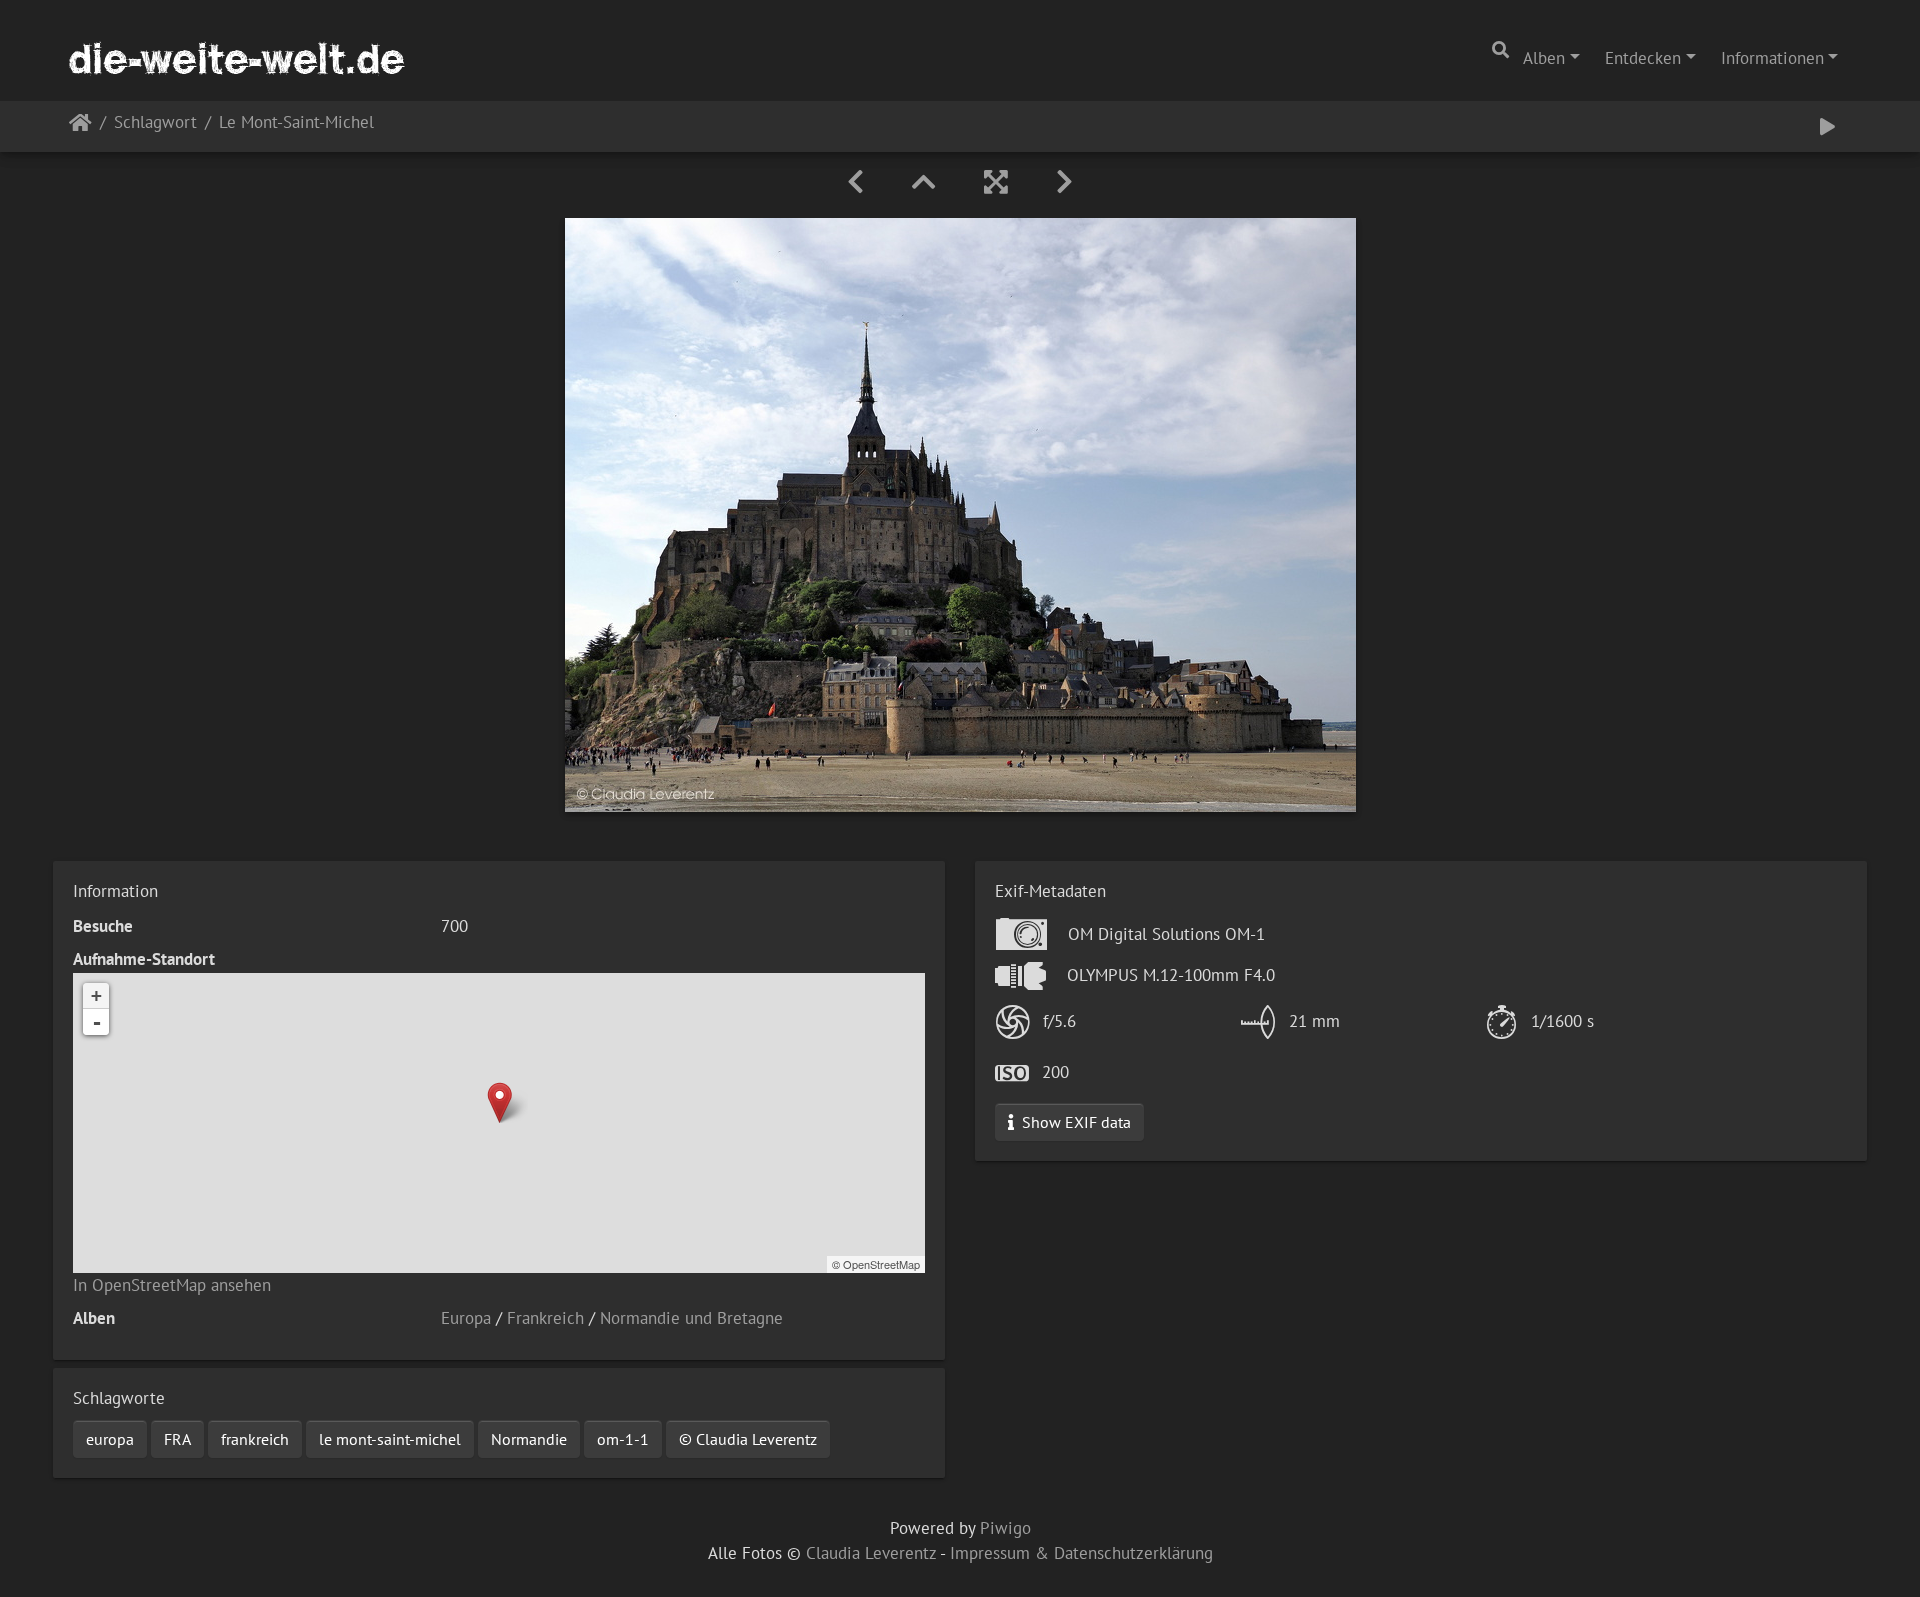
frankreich (255, 1439)
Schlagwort (155, 123)
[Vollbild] (996, 182)
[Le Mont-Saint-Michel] (499, 1102)
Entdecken (1643, 58)
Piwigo (1005, 1528)
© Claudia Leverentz (748, 1439)
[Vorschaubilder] (924, 182)
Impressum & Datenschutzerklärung (1081, 1553)
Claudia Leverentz (871, 1553)
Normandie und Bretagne (691, 1318)
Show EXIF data (1074, 1122)
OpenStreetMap (881, 1264)
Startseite (80, 126)
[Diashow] (1827, 126)
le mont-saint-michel (390, 1439)
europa (110, 1439)
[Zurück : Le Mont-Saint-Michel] (855, 182)
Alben (1544, 58)
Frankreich (545, 1318)
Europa (466, 1318)
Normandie (529, 1439)
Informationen (1772, 58)
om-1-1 (623, 1439)
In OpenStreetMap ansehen (172, 1285)
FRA (177, 1439)
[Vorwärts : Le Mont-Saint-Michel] (1064, 182)
